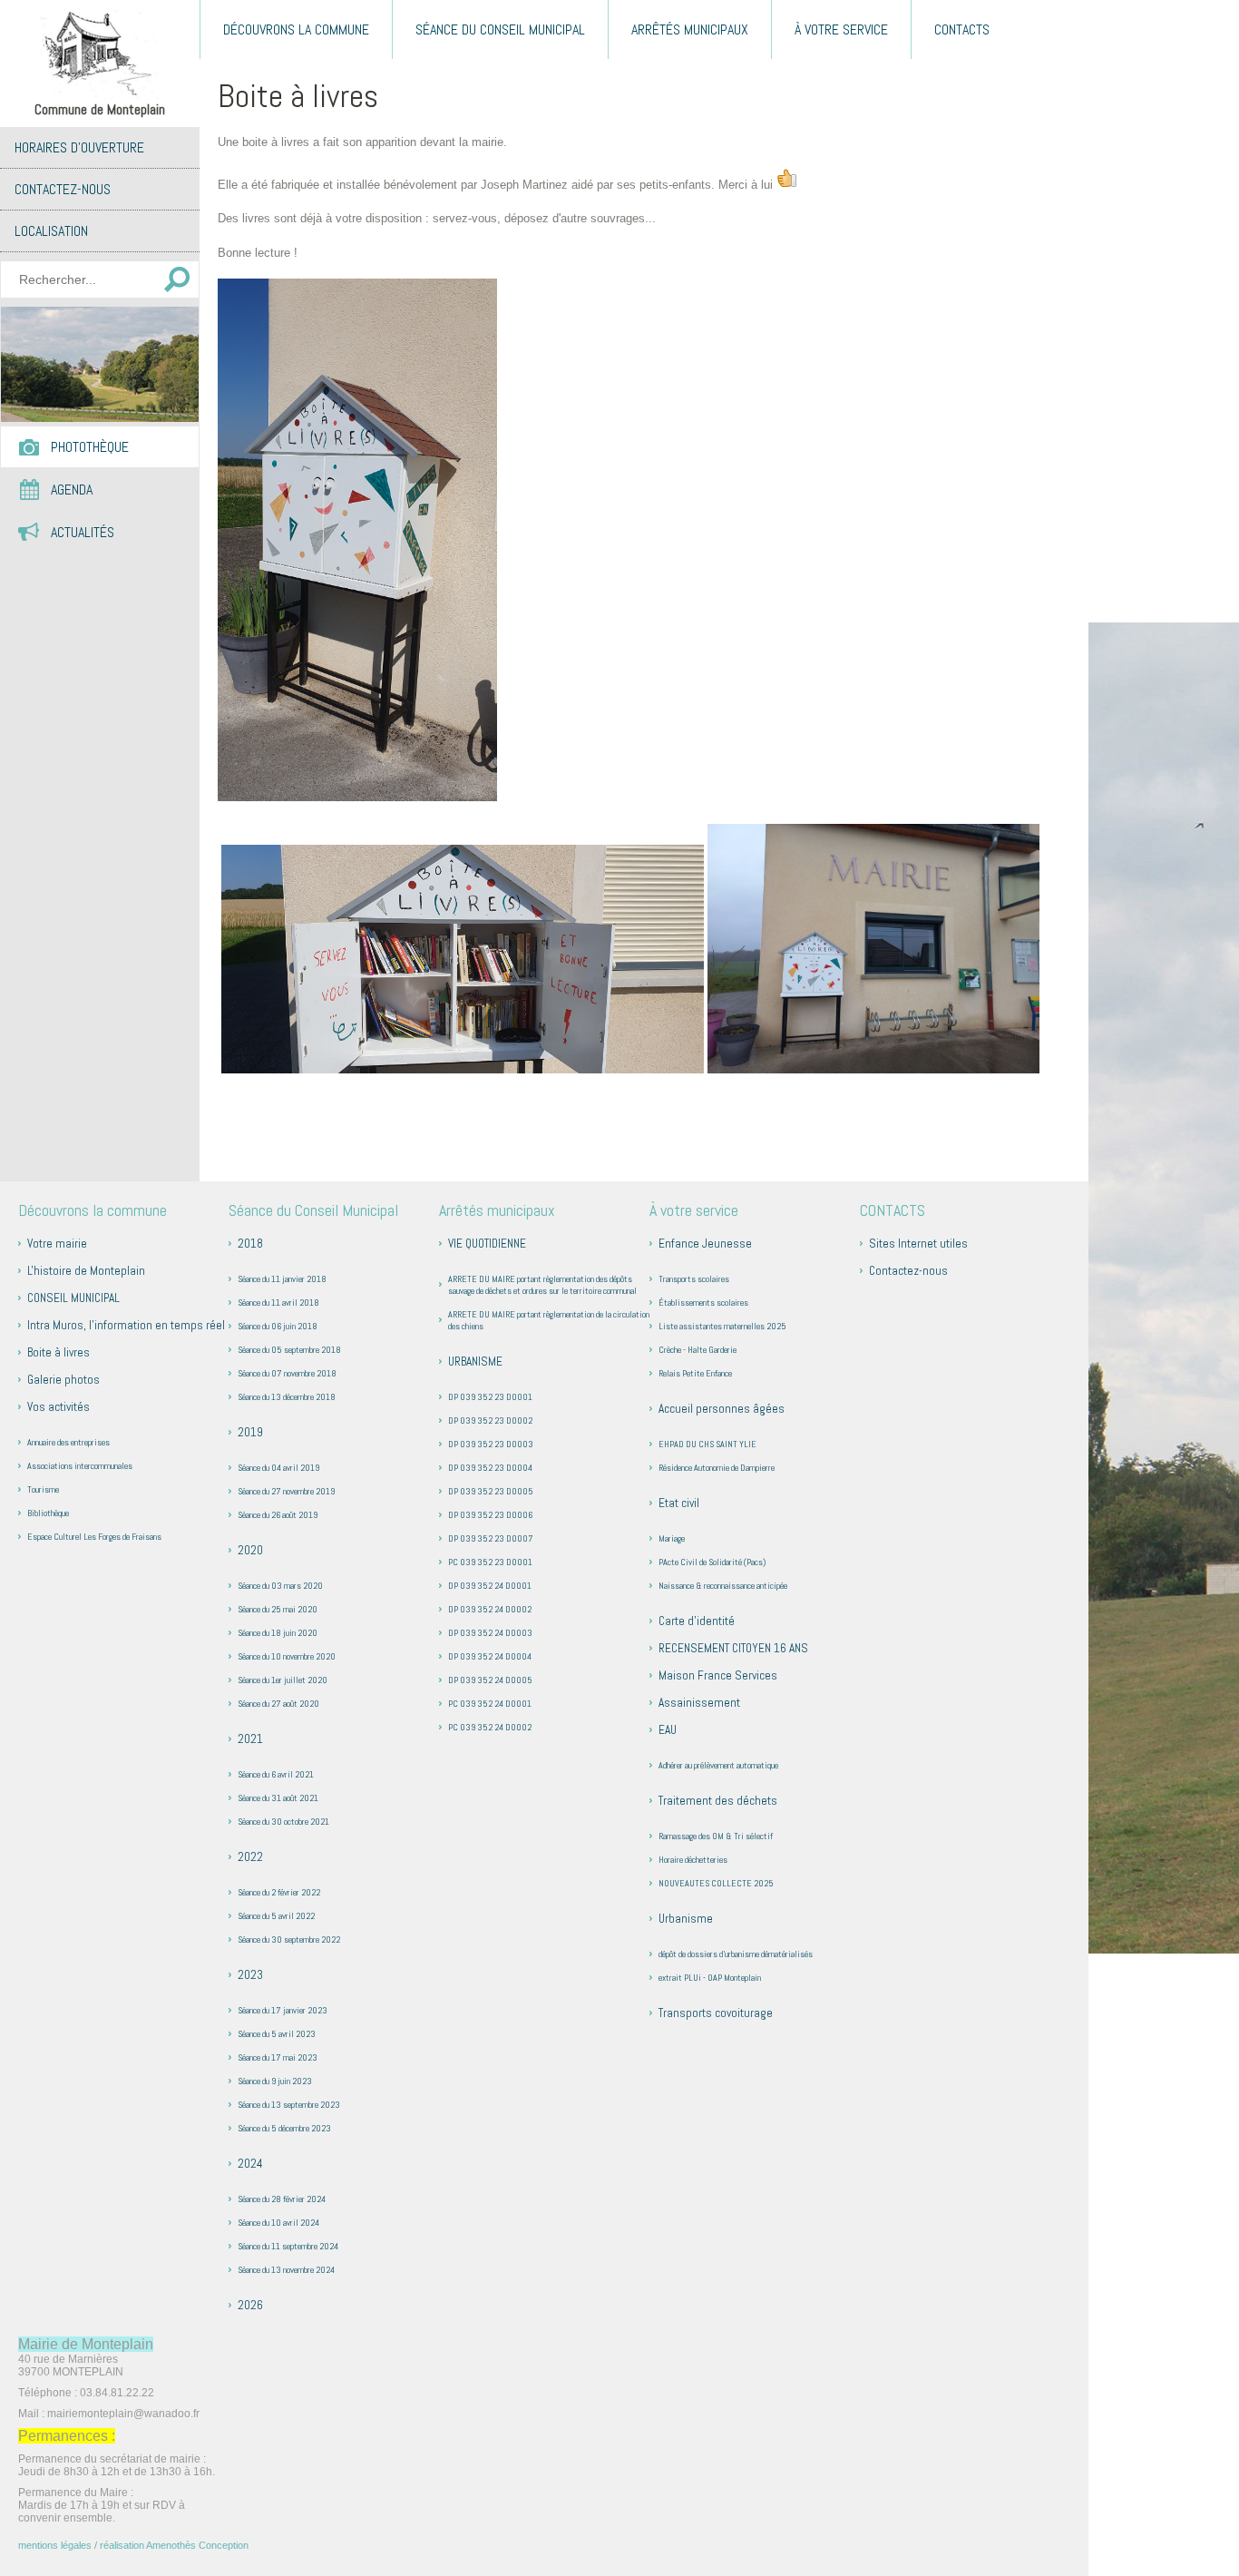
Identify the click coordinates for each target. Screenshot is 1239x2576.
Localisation (51, 231)
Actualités (83, 532)
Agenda (72, 490)
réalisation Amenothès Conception (174, 2545)
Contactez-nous (63, 189)
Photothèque (90, 447)
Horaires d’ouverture (79, 147)
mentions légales (55, 2545)
